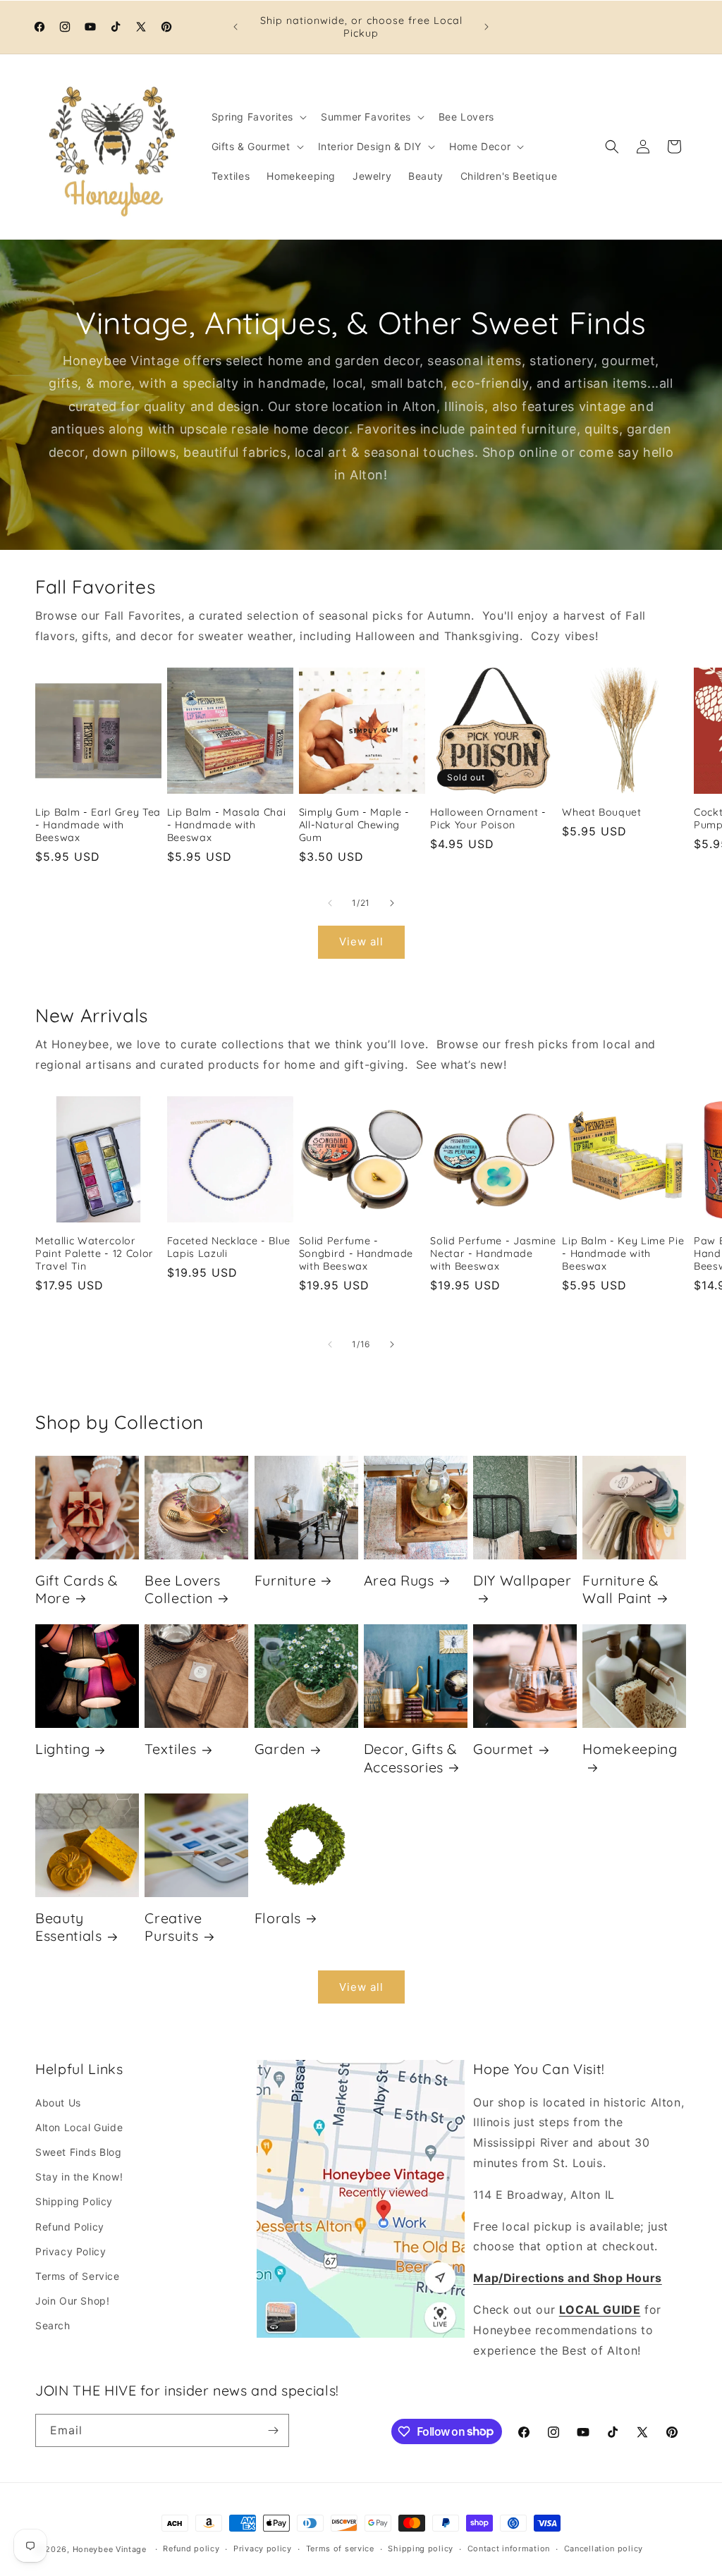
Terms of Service (78, 2276)
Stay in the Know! (79, 2177)
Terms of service (340, 2549)
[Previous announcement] (235, 27)
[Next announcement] (487, 27)
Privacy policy (263, 2549)
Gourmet (503, 1749)
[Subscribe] (273, 2430)
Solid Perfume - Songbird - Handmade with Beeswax (356, 1253)
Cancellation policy (604, 2549)
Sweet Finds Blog (79, 2152)
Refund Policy (70, 2227)
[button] (258, 117)
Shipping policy (421, 2549)
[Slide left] (330, 903)
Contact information (509, 2549)
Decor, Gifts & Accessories (410, 1758)
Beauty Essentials (69, 1927)
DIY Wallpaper (522, 1580)
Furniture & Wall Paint (620, 1589)
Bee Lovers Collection (183, 1589)
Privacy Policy (71, 2251)
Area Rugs (399, 1580)
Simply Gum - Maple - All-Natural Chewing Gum (354, 825)
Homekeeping (630, 1749)
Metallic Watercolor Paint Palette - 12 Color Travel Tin (94, 1253)
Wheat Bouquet (602, 812)
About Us (58, 2103)
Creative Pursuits (173, 1927)
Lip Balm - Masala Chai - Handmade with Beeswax (227, 825)
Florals (278, 1918)
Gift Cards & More (77, 1589)
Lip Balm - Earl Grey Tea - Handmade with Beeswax (98, 825)
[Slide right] (392, 903)
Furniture (286, 1580)
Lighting (62, 1749)
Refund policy (191, 2549)
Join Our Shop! (72, 2301)
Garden (280, 1749)
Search (53, 2325)
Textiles (170, 1749)
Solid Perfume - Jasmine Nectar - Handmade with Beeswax (493, 1253)
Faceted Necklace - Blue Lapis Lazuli (229, 1247)
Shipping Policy (74, 2201)
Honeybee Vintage (110, 2549)
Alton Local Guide (79, 2127)
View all (361, 942)
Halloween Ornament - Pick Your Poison (488, 818)
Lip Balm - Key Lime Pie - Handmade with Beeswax (623, 1253)
